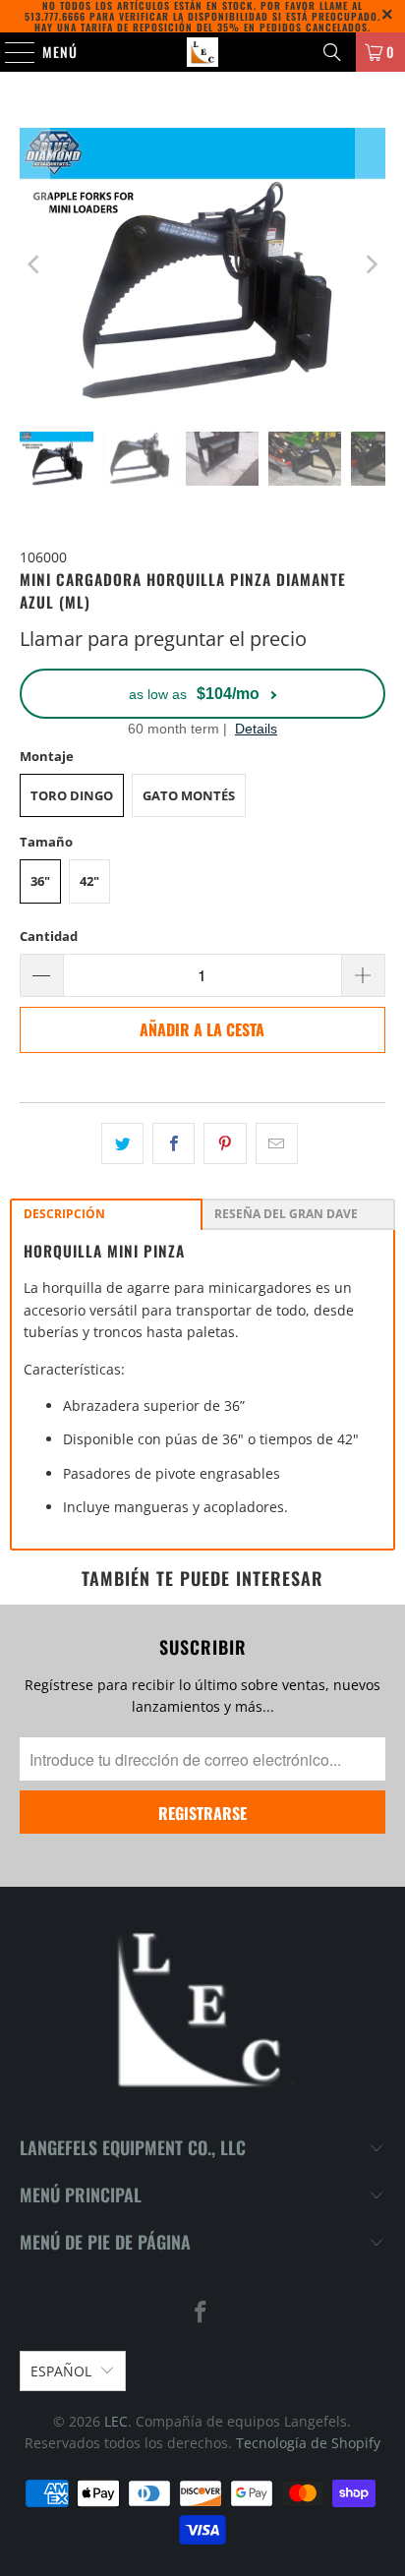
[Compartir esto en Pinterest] (225, 1143)
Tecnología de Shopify (308, 2443)
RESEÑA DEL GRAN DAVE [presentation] (286, 1214)
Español (61, 2371)
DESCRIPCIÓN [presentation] (64, 1214)
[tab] (106, 1214)
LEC (116, 2421)
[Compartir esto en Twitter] (122, 1143)
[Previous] (34, 265)
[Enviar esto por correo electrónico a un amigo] (277, 1143)
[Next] (371, 265)
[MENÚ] (10, 52)
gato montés (189, 795)
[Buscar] (332, 52)
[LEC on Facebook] (202, 2313)
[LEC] (202, 52)
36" (40, 881)
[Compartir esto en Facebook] (174, 1143)
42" (89, 881)
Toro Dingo (72, 795)
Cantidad (49, 936)
